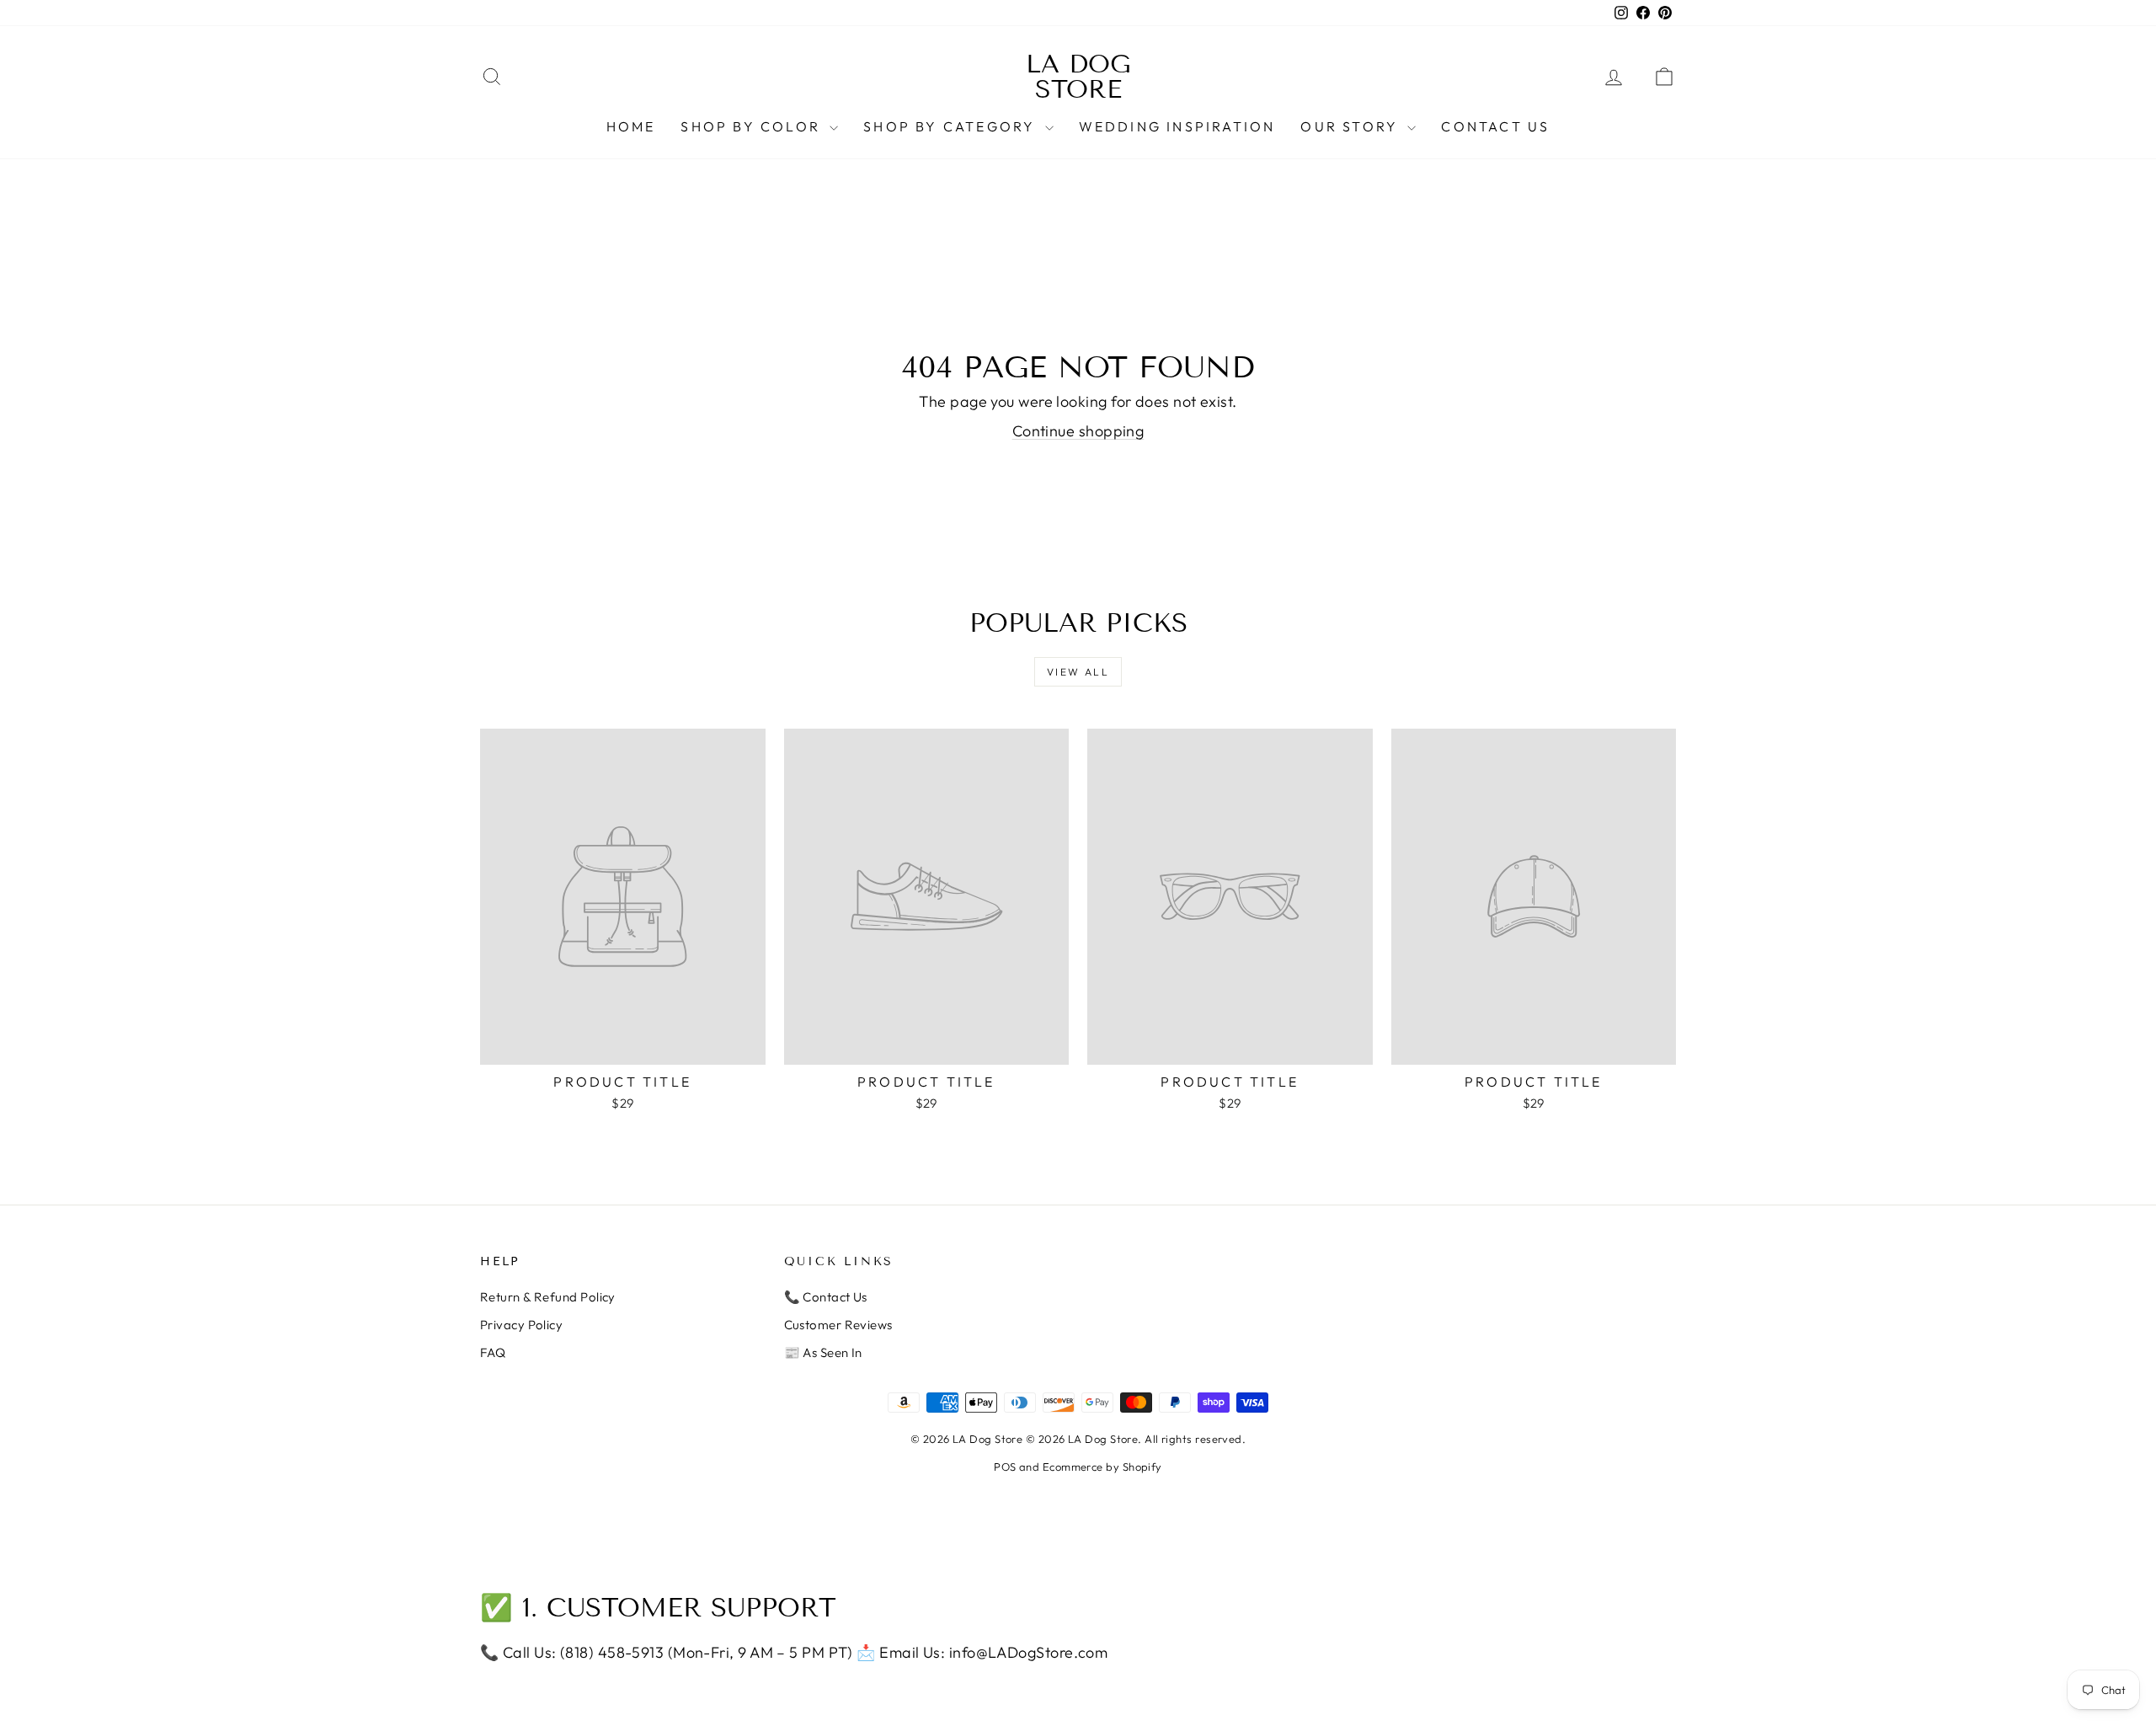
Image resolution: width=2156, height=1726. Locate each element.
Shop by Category (952, 126)
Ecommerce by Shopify (1102, 1467)
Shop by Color (753, 126)
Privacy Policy (521, 1325)
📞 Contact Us (826, 1297)
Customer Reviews (838, 1325)
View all (1078, 672)
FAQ (493, 1352)
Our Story (1352, 126)
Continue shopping (1078, 431)
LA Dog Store (1078, 77)
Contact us (1495, 126)
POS (1005, 1467)
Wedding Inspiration (1177, 126)
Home (631, 126)
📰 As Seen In (823, 1352)
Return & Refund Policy (548, 1297)
